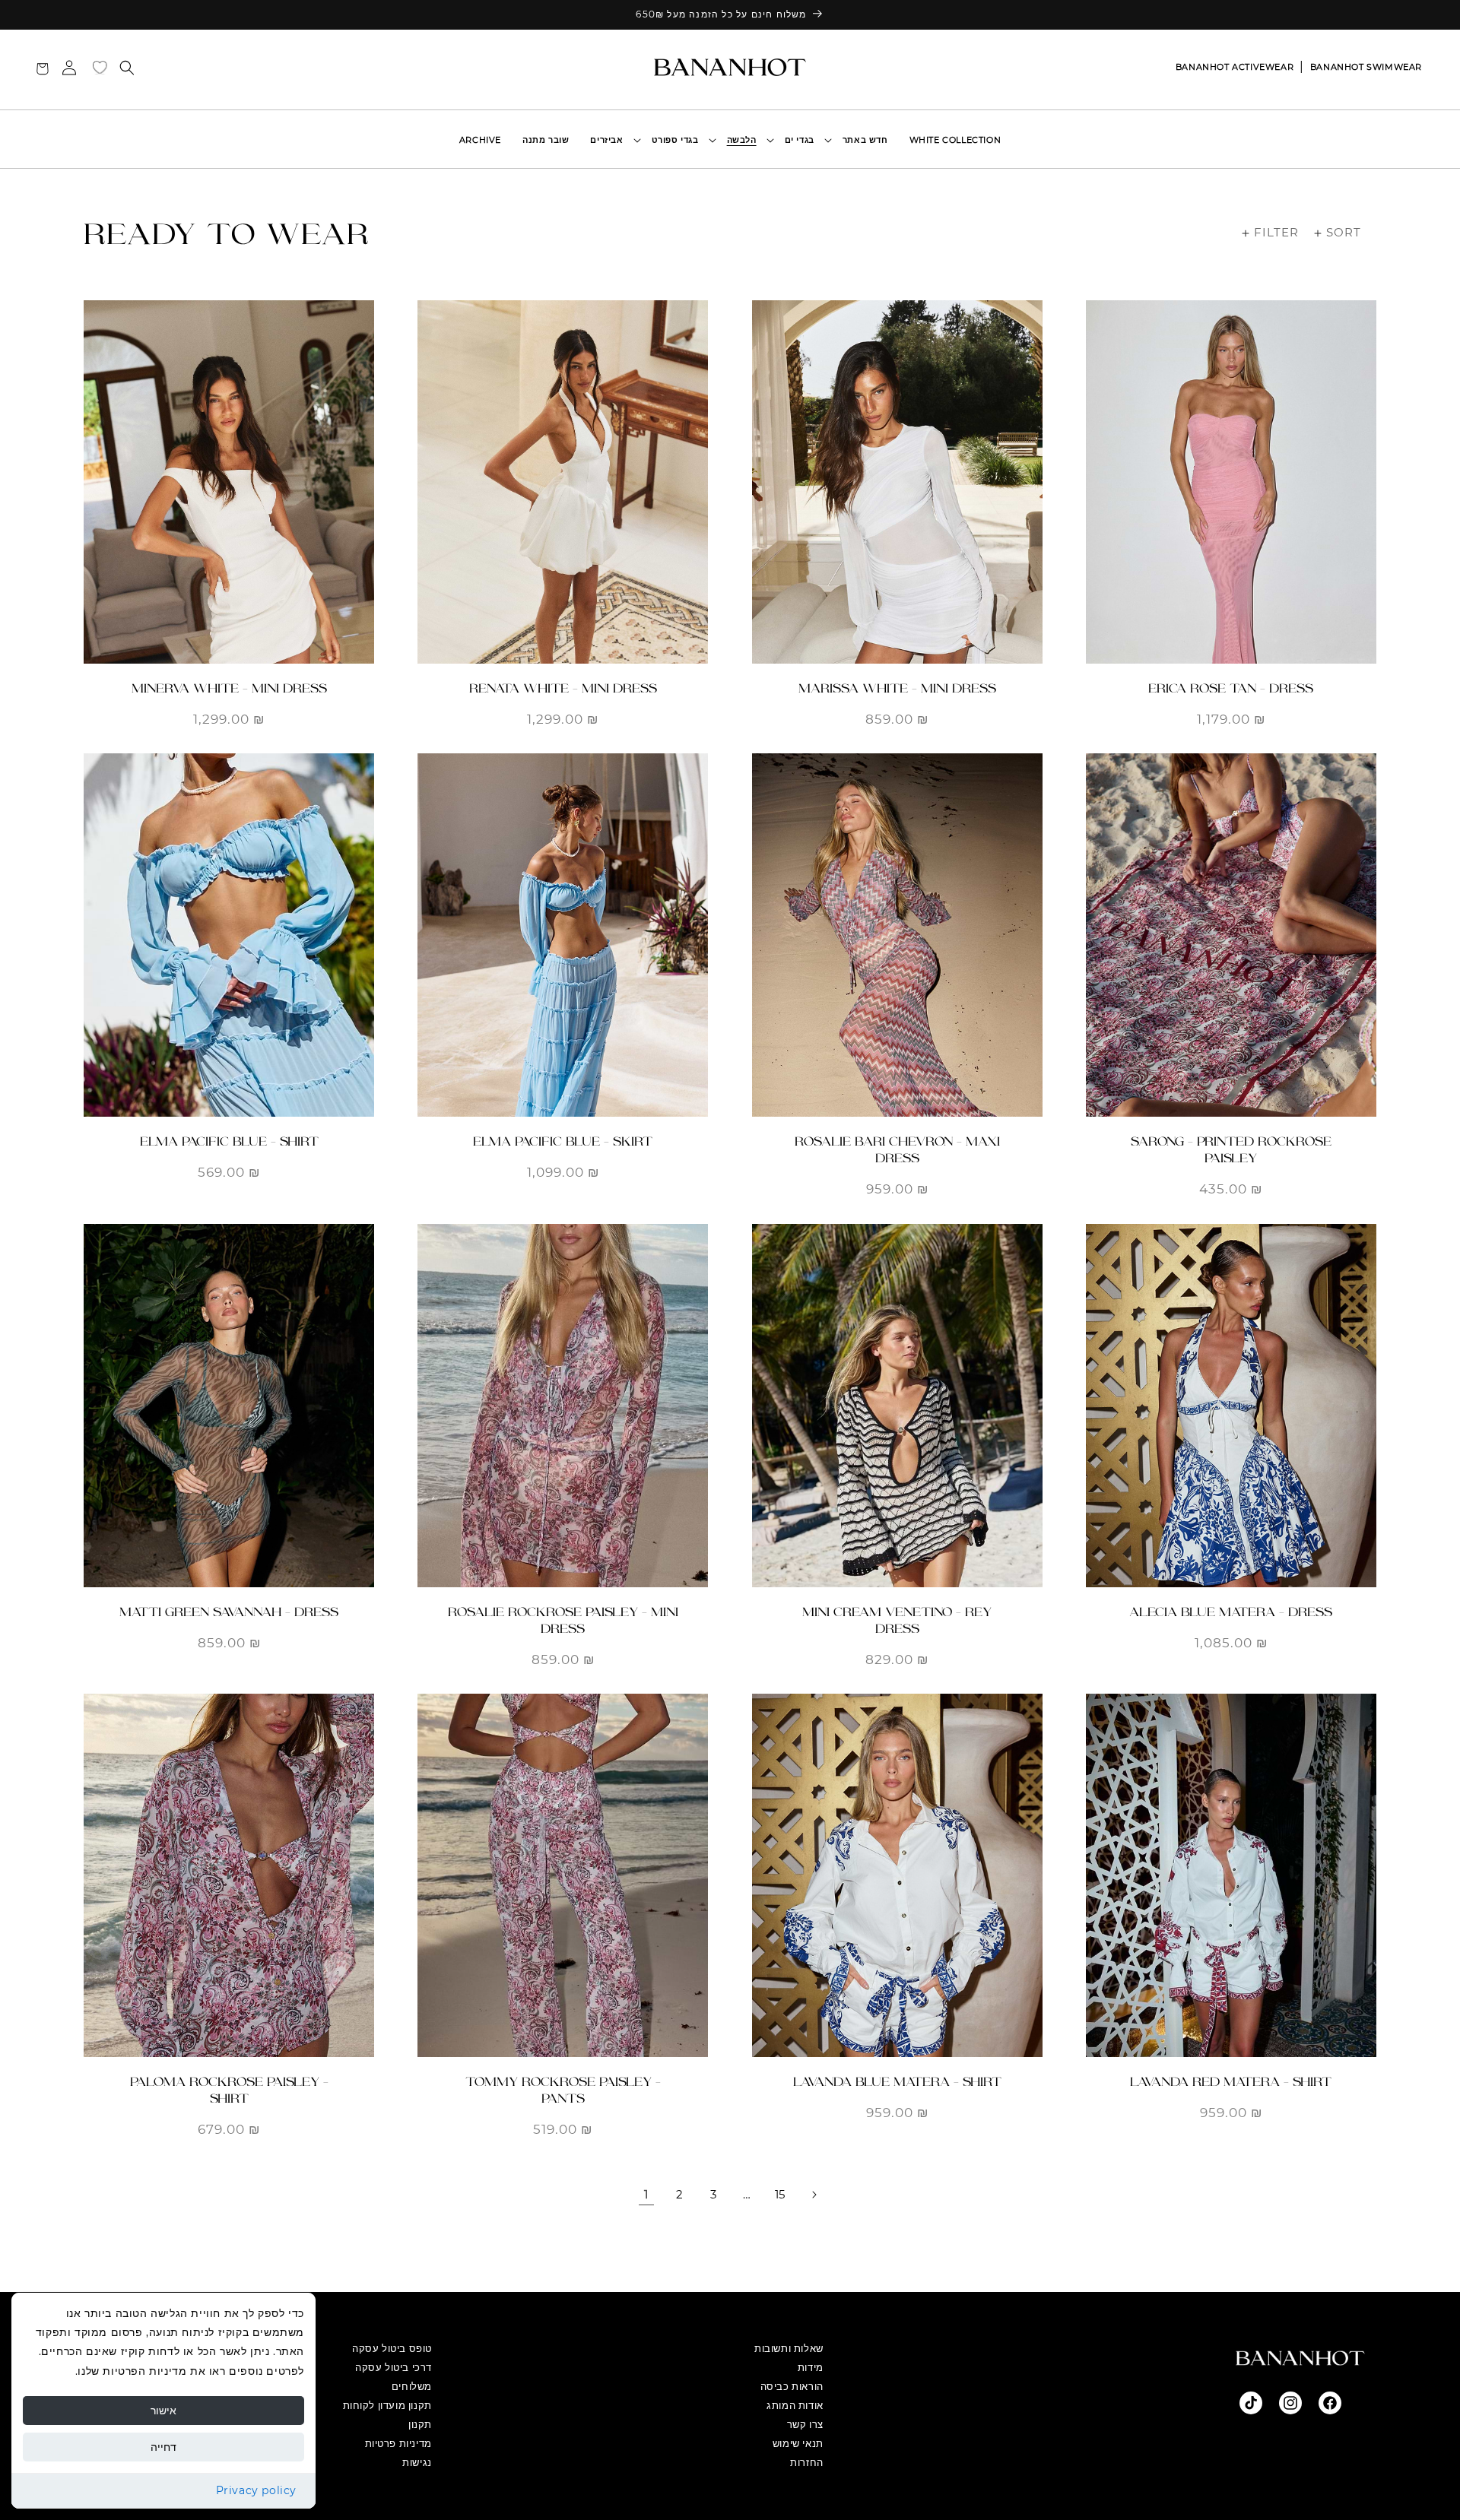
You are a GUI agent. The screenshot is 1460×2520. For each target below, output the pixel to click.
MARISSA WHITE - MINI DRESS (897, 688)
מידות (811, 2367)
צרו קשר (805, 2424)
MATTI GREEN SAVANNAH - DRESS (229, 1612)
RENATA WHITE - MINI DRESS (563, 688)
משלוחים (412, 2386)
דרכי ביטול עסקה (394, 2367)
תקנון (420, 2424)
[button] (803, 140)
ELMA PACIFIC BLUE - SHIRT (229, 1141)
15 (780, 2194)
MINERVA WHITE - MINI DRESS (229, 688)
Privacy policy (256, 2490)
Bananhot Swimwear (1366, 67)
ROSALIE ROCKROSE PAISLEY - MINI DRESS (563, 1620)
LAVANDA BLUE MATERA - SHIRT (897, 2082)
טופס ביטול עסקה (392, 2348)
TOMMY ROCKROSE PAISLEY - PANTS (563, 2090)
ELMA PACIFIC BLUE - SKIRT (563, 1141)
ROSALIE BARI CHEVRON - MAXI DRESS (897, 1150)
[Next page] (814, 2195)
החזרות (807, 2462)
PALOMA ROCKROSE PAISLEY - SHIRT (229, 2090)
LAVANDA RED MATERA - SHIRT (1231, 2082)
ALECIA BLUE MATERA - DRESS (1231, 1612)
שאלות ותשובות (789, 2348)
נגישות (417, 2462)
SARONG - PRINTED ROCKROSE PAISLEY (1231, 1150)
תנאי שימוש (798, 2443)
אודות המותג (795, 2405)
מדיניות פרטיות (398, 2443)
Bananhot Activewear (1235, 67)
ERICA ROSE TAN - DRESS (1231, 688)
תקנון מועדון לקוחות (387, 2405)
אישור (163, 2411)
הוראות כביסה (792, 2386)
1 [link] (646, 2194)
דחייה (163, 2447)
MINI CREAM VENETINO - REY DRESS (897, 1620)
